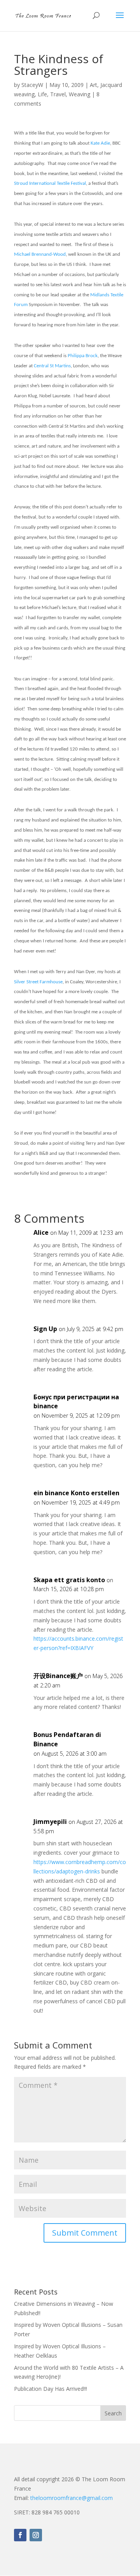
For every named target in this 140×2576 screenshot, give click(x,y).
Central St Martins (52, 366)
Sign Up (45, 1329)
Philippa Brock (83, 356)
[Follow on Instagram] (36, 2535)
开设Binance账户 (58, 1676)
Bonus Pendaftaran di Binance (67, 1739)
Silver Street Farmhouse (38, 982)
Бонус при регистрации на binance (76, 1402)
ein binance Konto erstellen (76, 1493)
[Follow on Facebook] (20, 2535)
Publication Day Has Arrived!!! (51, 2389)
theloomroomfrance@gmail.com (72, 2498)
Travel (58, 94)
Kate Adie (100, 143)
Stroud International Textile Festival (50, 183)
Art (94, 85)
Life (42, 94)
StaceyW (32, 85)
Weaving (80, 94)
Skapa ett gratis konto (69, 1580)
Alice (41, 1232)
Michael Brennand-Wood (40, 254)
